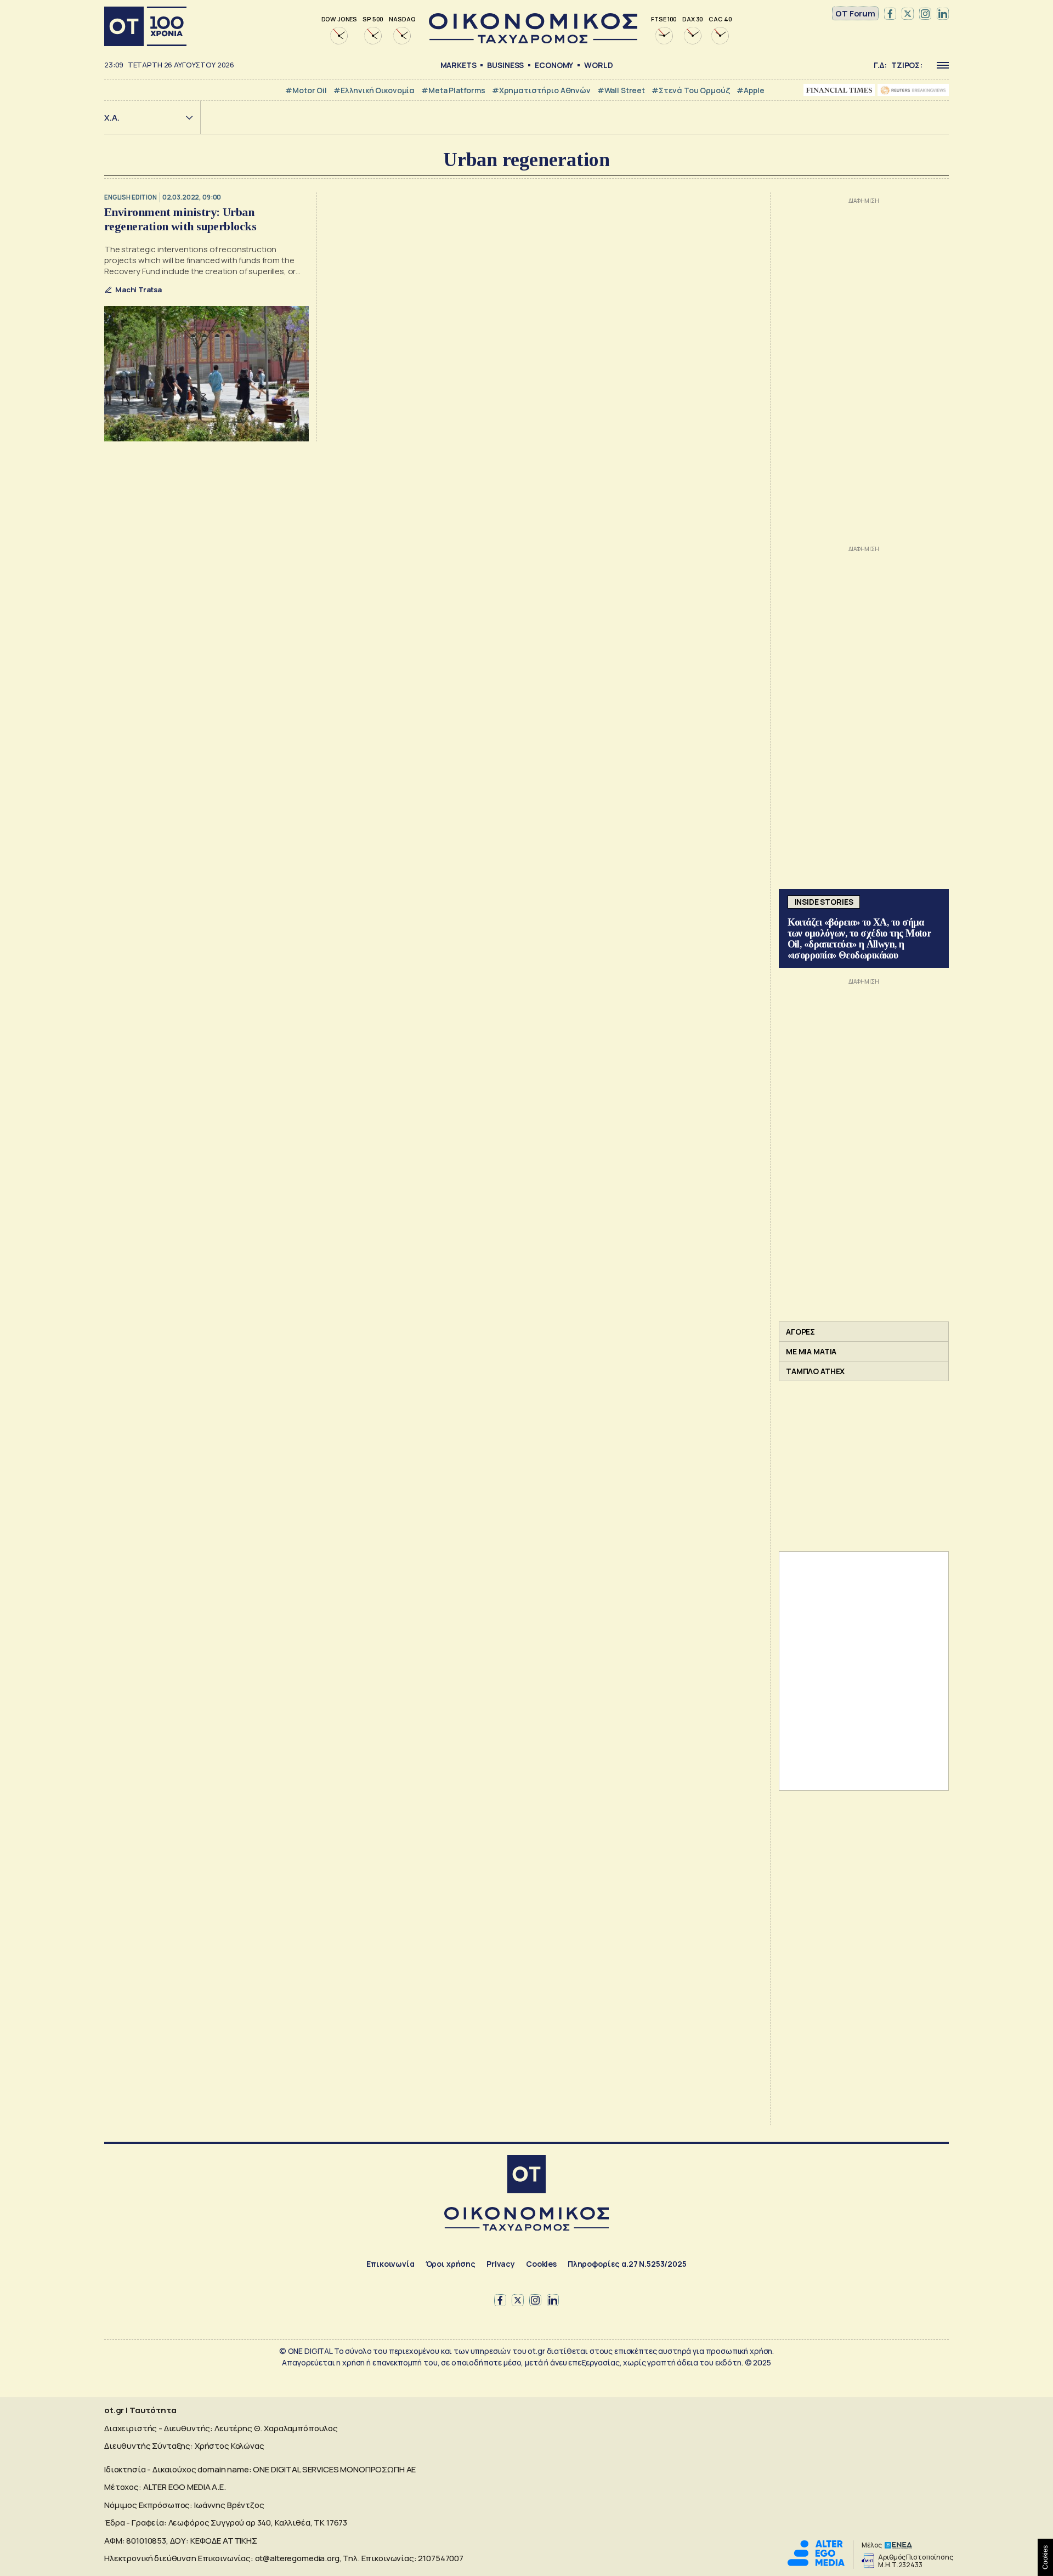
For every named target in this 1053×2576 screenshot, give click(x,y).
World (598, 65)
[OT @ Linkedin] (943, 14)
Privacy (501, 2264)
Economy (554, 65)
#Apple (750, 90)
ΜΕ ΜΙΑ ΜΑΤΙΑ (811, 1351)
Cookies (541, 2264)
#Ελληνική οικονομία (374, 90)
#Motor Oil (306, 90)
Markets (458, 65)
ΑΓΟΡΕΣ (800, 1332)
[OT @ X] (908, 14)
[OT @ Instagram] (925, 14)
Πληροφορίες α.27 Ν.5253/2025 (627, 2264)
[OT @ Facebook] (890, 14)
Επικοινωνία (390, 2264)
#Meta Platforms (453, 90)
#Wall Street (621, 90)
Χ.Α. (112, 118)
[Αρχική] (145, 26)
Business (505, 65)
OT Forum (855, 13)
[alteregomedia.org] (816, 2563)
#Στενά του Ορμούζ (691, 90)
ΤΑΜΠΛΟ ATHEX (815, 1371)
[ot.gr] (533, 40)
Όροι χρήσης (451, 2264)
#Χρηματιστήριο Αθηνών (541, 90)
